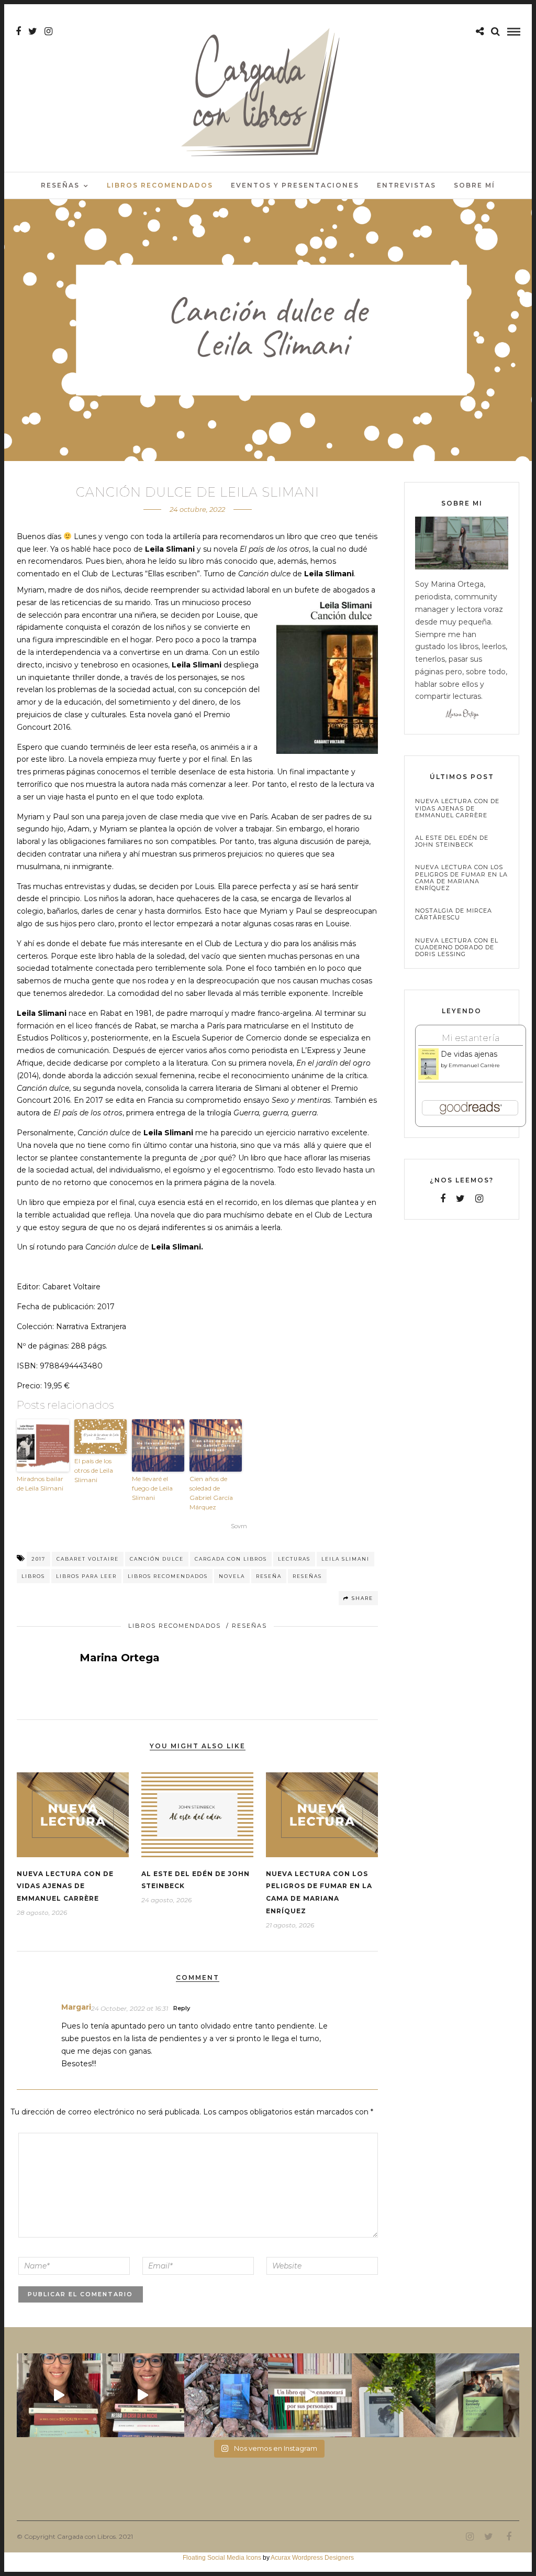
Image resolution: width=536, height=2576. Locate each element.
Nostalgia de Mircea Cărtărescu (454, 914)
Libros (33, 1576)
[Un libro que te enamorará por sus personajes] (310, 2395)
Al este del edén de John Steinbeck (452, 841)
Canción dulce (157, 1559)
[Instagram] (48, 31)
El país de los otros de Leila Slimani (94, 1470)
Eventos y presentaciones (295, 185)
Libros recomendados (168, 1576)
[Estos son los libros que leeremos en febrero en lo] (59, 2395)
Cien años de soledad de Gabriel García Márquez (211, 1493)
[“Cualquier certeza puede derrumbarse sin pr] (394, 2395)
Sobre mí (474, 185)
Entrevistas (406, 185)
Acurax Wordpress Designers (312, 2558)
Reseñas (60, 185)
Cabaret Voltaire (88, 1559)
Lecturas (294, 1559)
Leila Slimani (345, 1559)
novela (232, 1576)
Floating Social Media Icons (222, 2558)
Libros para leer (86, 1576)
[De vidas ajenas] (428, 1078)
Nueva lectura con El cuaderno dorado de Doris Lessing (457, 947)
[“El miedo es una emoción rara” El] (477, 2395)
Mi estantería (471, 1038)
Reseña (269, 1576)
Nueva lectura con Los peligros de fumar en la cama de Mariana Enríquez (461, 878)
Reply (182, 2008)
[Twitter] (460, 1199)
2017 (38, 1559)
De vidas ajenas (469, 1054)
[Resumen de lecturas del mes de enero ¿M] (142, 2395)
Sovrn (239, 1526)
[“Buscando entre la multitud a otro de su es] (226, 2395)
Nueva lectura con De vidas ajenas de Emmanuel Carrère (65, 1886)
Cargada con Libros (231, 1559)
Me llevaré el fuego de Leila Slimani (152, 1488)
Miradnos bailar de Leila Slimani (40, 1483)
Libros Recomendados (160, 185)
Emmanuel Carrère (474, 1065)
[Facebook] (443, 1199)
